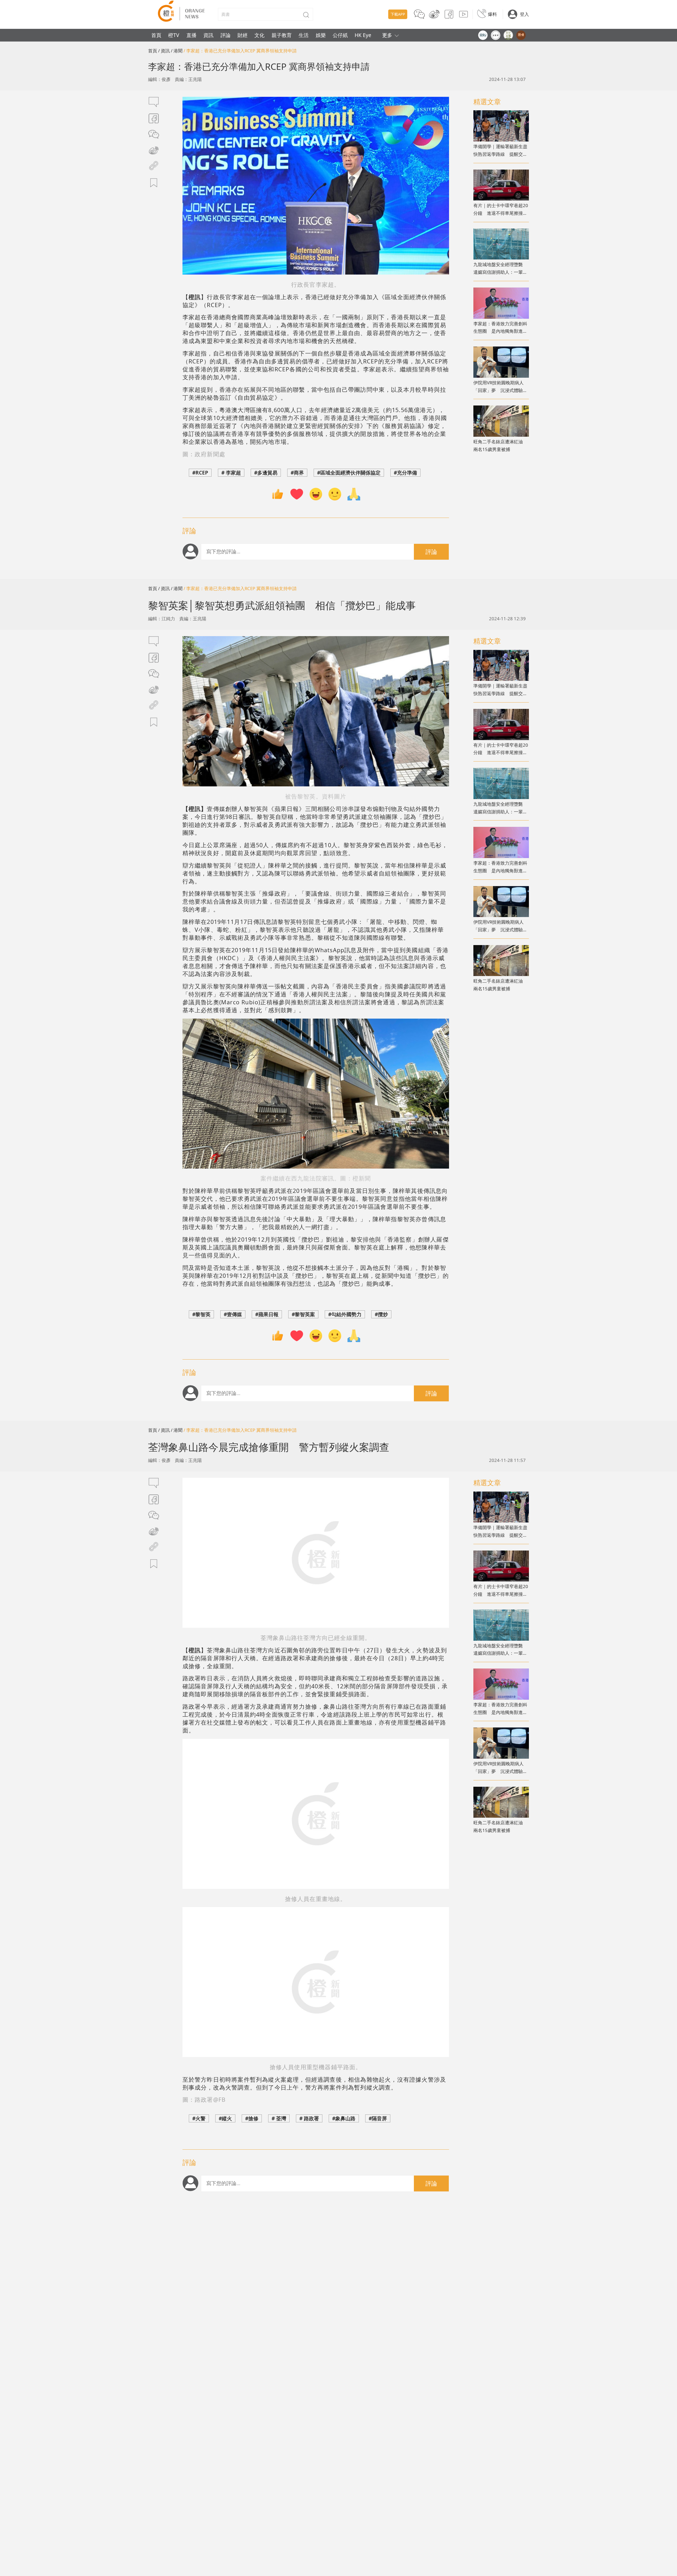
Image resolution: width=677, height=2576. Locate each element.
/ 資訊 (164, 51)
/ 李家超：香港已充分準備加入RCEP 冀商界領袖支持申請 (240, 51)
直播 (191, 35)
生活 (304, 35)
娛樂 (321, 35)
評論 (226, 35)
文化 (259, 35)
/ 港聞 (177, 51)
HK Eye (363, 35)
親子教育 (282, 35)
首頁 (156, 35)
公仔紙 (340, 35)
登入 (524, 14)
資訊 (208, 35)
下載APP (398, 14)
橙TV (174, 35)
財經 (243, 35)
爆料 (492, 14)
